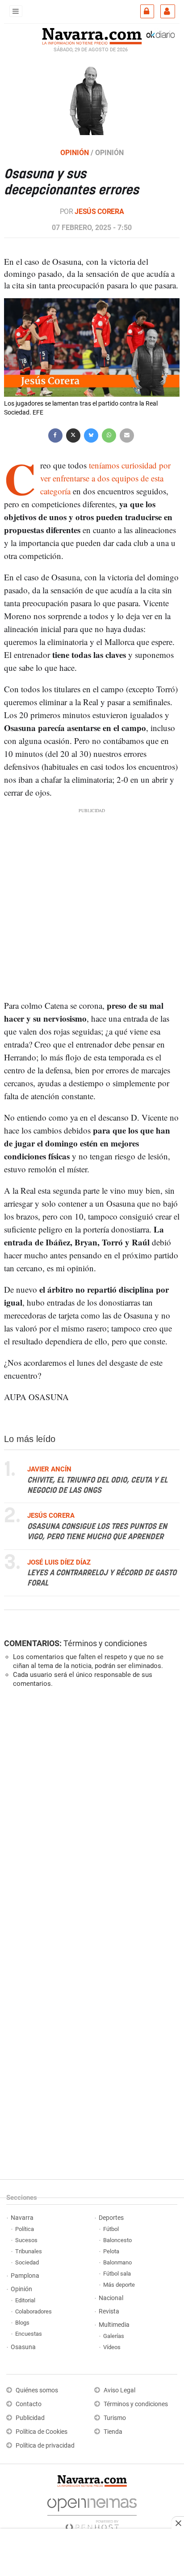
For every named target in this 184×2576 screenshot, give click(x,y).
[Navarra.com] (92, 35)
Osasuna (23, 2347)
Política (25, 2229)
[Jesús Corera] (92, 99)
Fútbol (111, 2229)
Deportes (111, 2218)
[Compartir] (55, 434)
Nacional (111, 2298)
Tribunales (29, 2251)
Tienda (113, 2432)
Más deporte (119, 2285)
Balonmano (117, 2262)
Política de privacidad (45, 2446)
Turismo (115, 2418)
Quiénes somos (37, 2390)
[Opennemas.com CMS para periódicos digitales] (92, 2512)
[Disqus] (90, 1817)
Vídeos (112, 2347)
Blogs (22, 2323)
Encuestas (29, 2334)
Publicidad (30, 2418)
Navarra (22, 2218)
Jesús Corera (99, 212)
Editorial (25, 2300)
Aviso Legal (119, 2390)
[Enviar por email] (127, 434)
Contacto (29, 2404)
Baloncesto (117, 2240)
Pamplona (25, 2276)
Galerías (114, 2336)
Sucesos (26, 2240)
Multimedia (114, 2325)
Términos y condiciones (105, 1643)
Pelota (111, 2251)
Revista (109, 2311)
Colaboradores (33, 2311)
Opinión (21, 2289)
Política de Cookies (42, 2432)
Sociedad (27, 2262)
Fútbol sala (117, 2274)
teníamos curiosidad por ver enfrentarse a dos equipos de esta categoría (105, 478)
